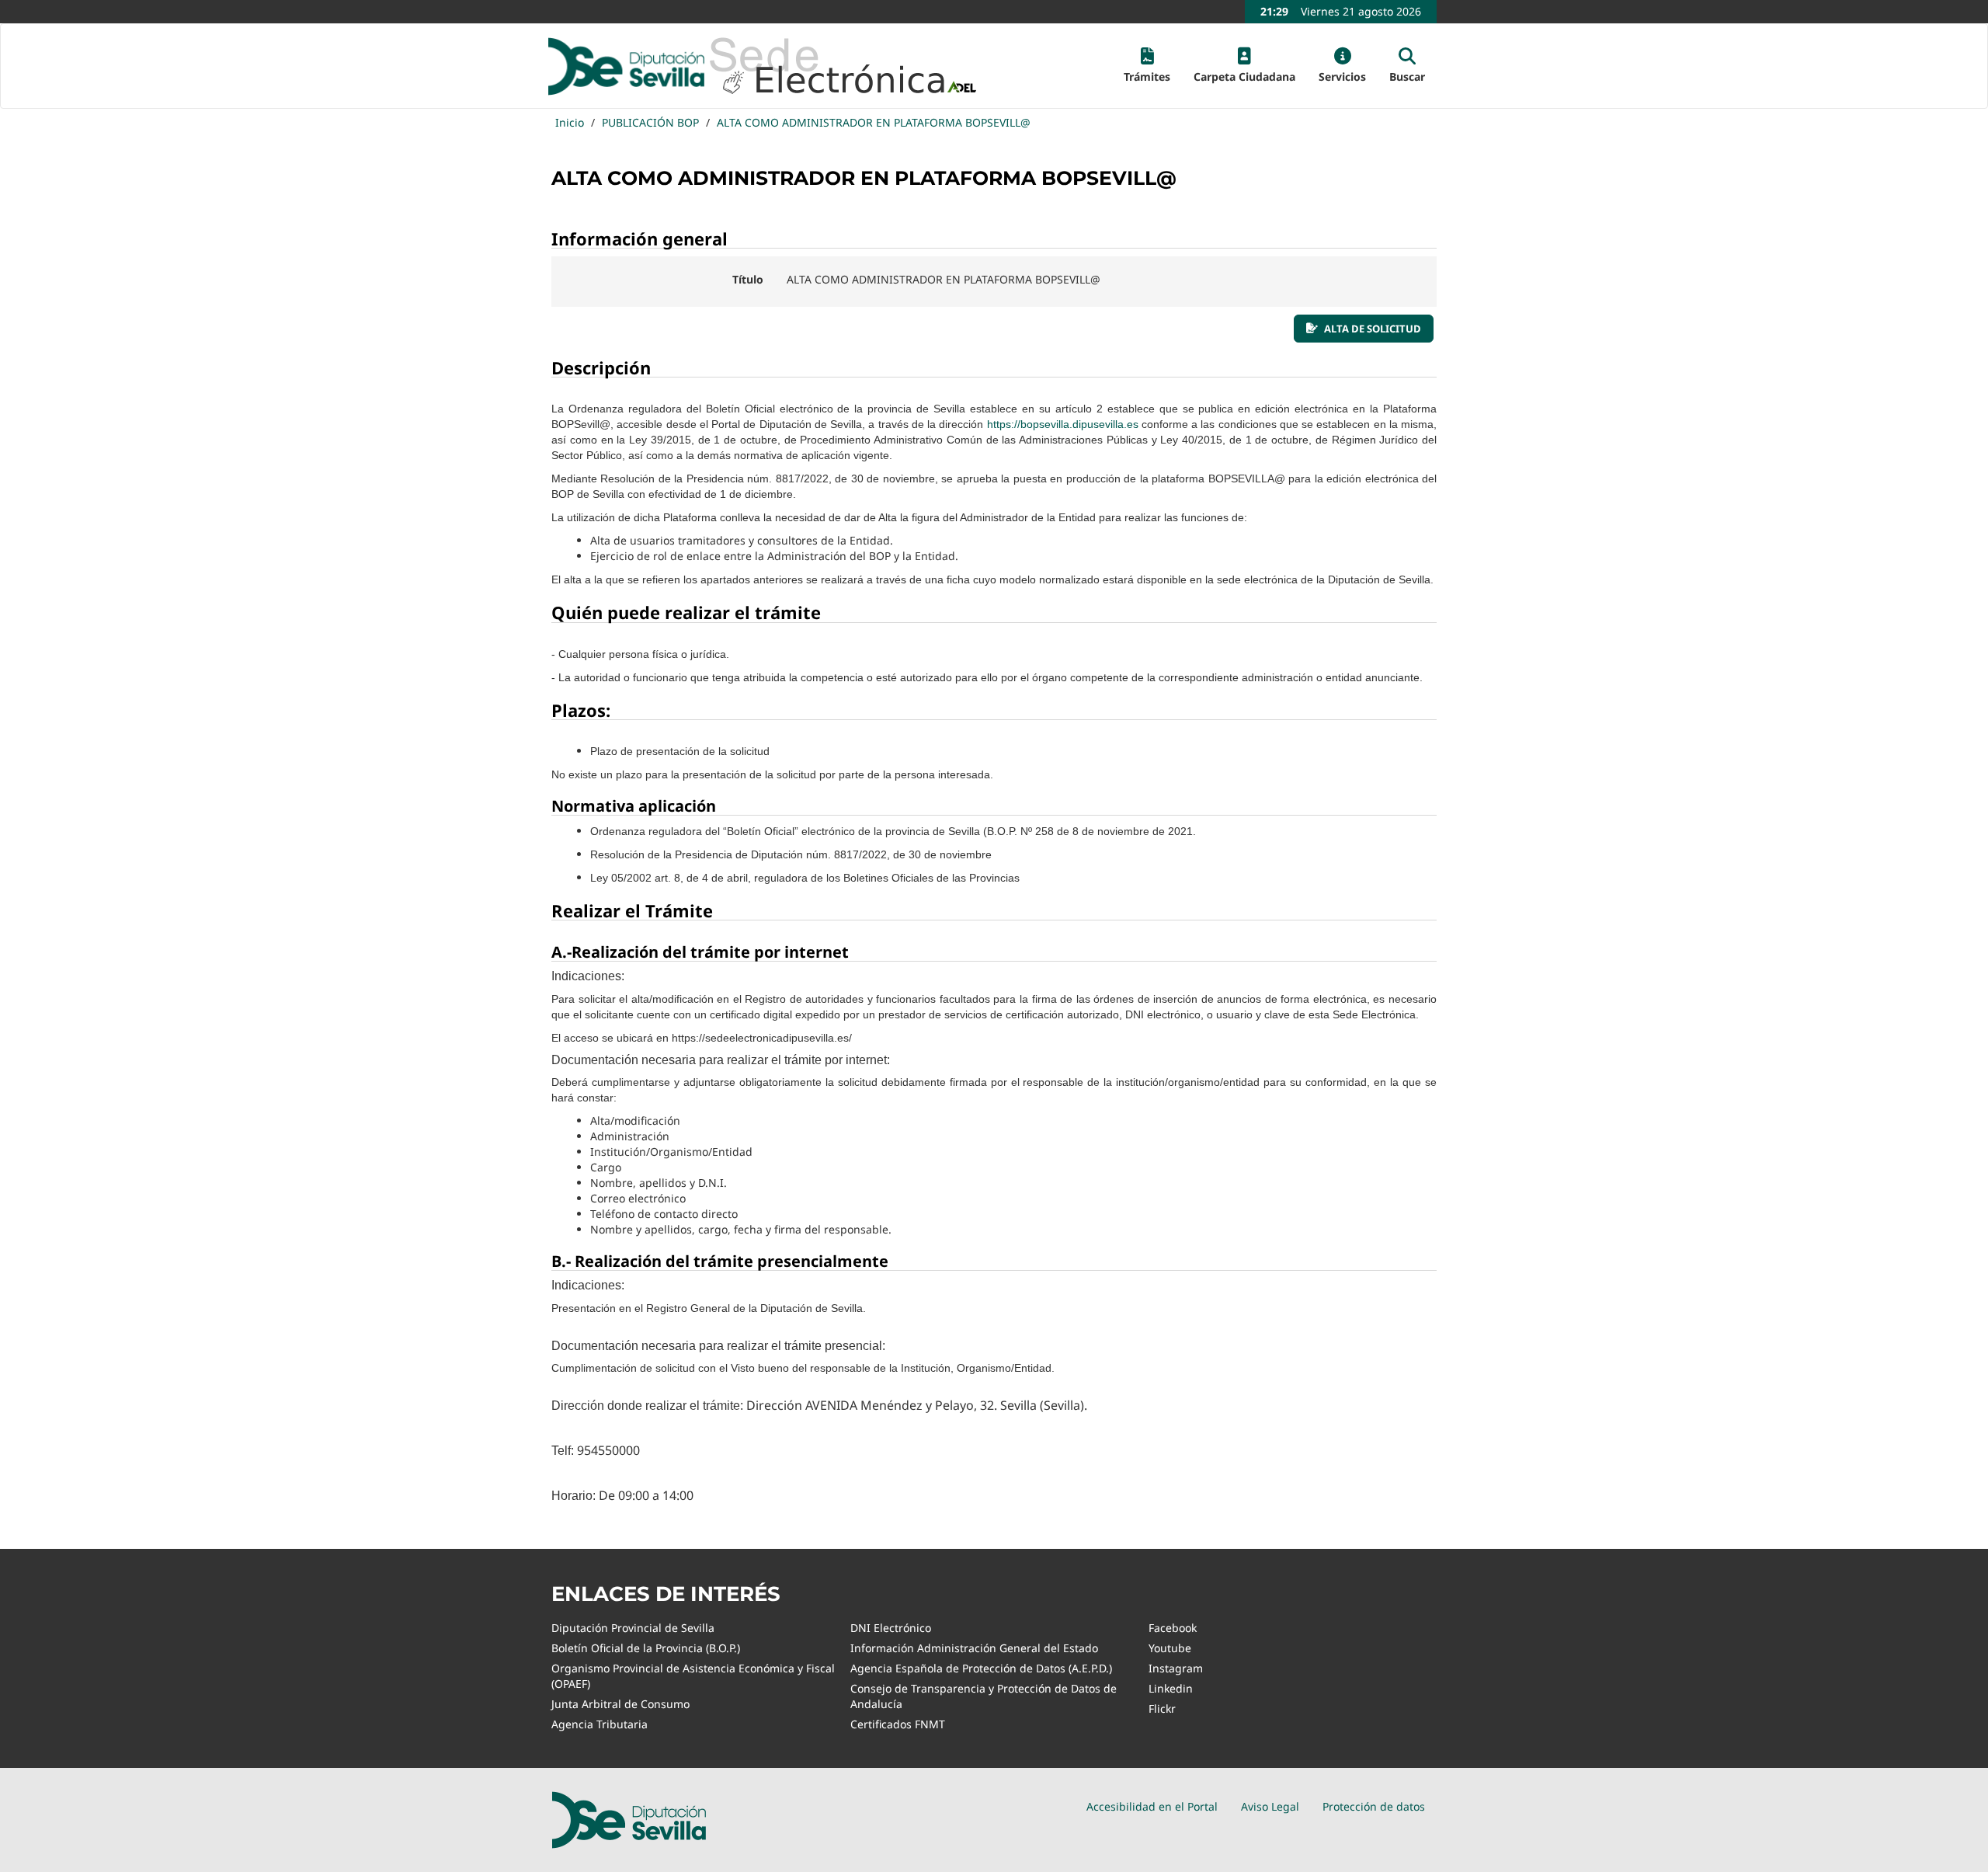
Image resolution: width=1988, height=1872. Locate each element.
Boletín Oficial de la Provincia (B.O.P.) (646, 1648)
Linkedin (1171, 1688)
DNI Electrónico (891, 1628)
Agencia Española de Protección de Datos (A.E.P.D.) (981, 1668)
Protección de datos (1374, 1806)
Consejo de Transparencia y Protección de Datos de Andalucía (984, 1696)
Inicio (570, 122)
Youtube (1170, 1648)
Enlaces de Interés (666, 1594)
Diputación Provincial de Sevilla (633, 1628)
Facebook (1173, 1628)
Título (748, 279)
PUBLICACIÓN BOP (650, 122)
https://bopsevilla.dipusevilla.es (1063, 424)
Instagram (1176, 1668)
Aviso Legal (1270, 1806)
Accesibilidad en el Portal (1152, 1806)
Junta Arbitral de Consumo (620, 1704)
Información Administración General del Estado (974, 1648)
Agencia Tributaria (600, 1724)
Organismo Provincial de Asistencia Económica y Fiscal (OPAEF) (693, 1676)
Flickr (1162, 1708)
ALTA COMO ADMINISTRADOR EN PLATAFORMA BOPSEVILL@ (874, 122)
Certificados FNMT (898, 1724)
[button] (1147, 66)
